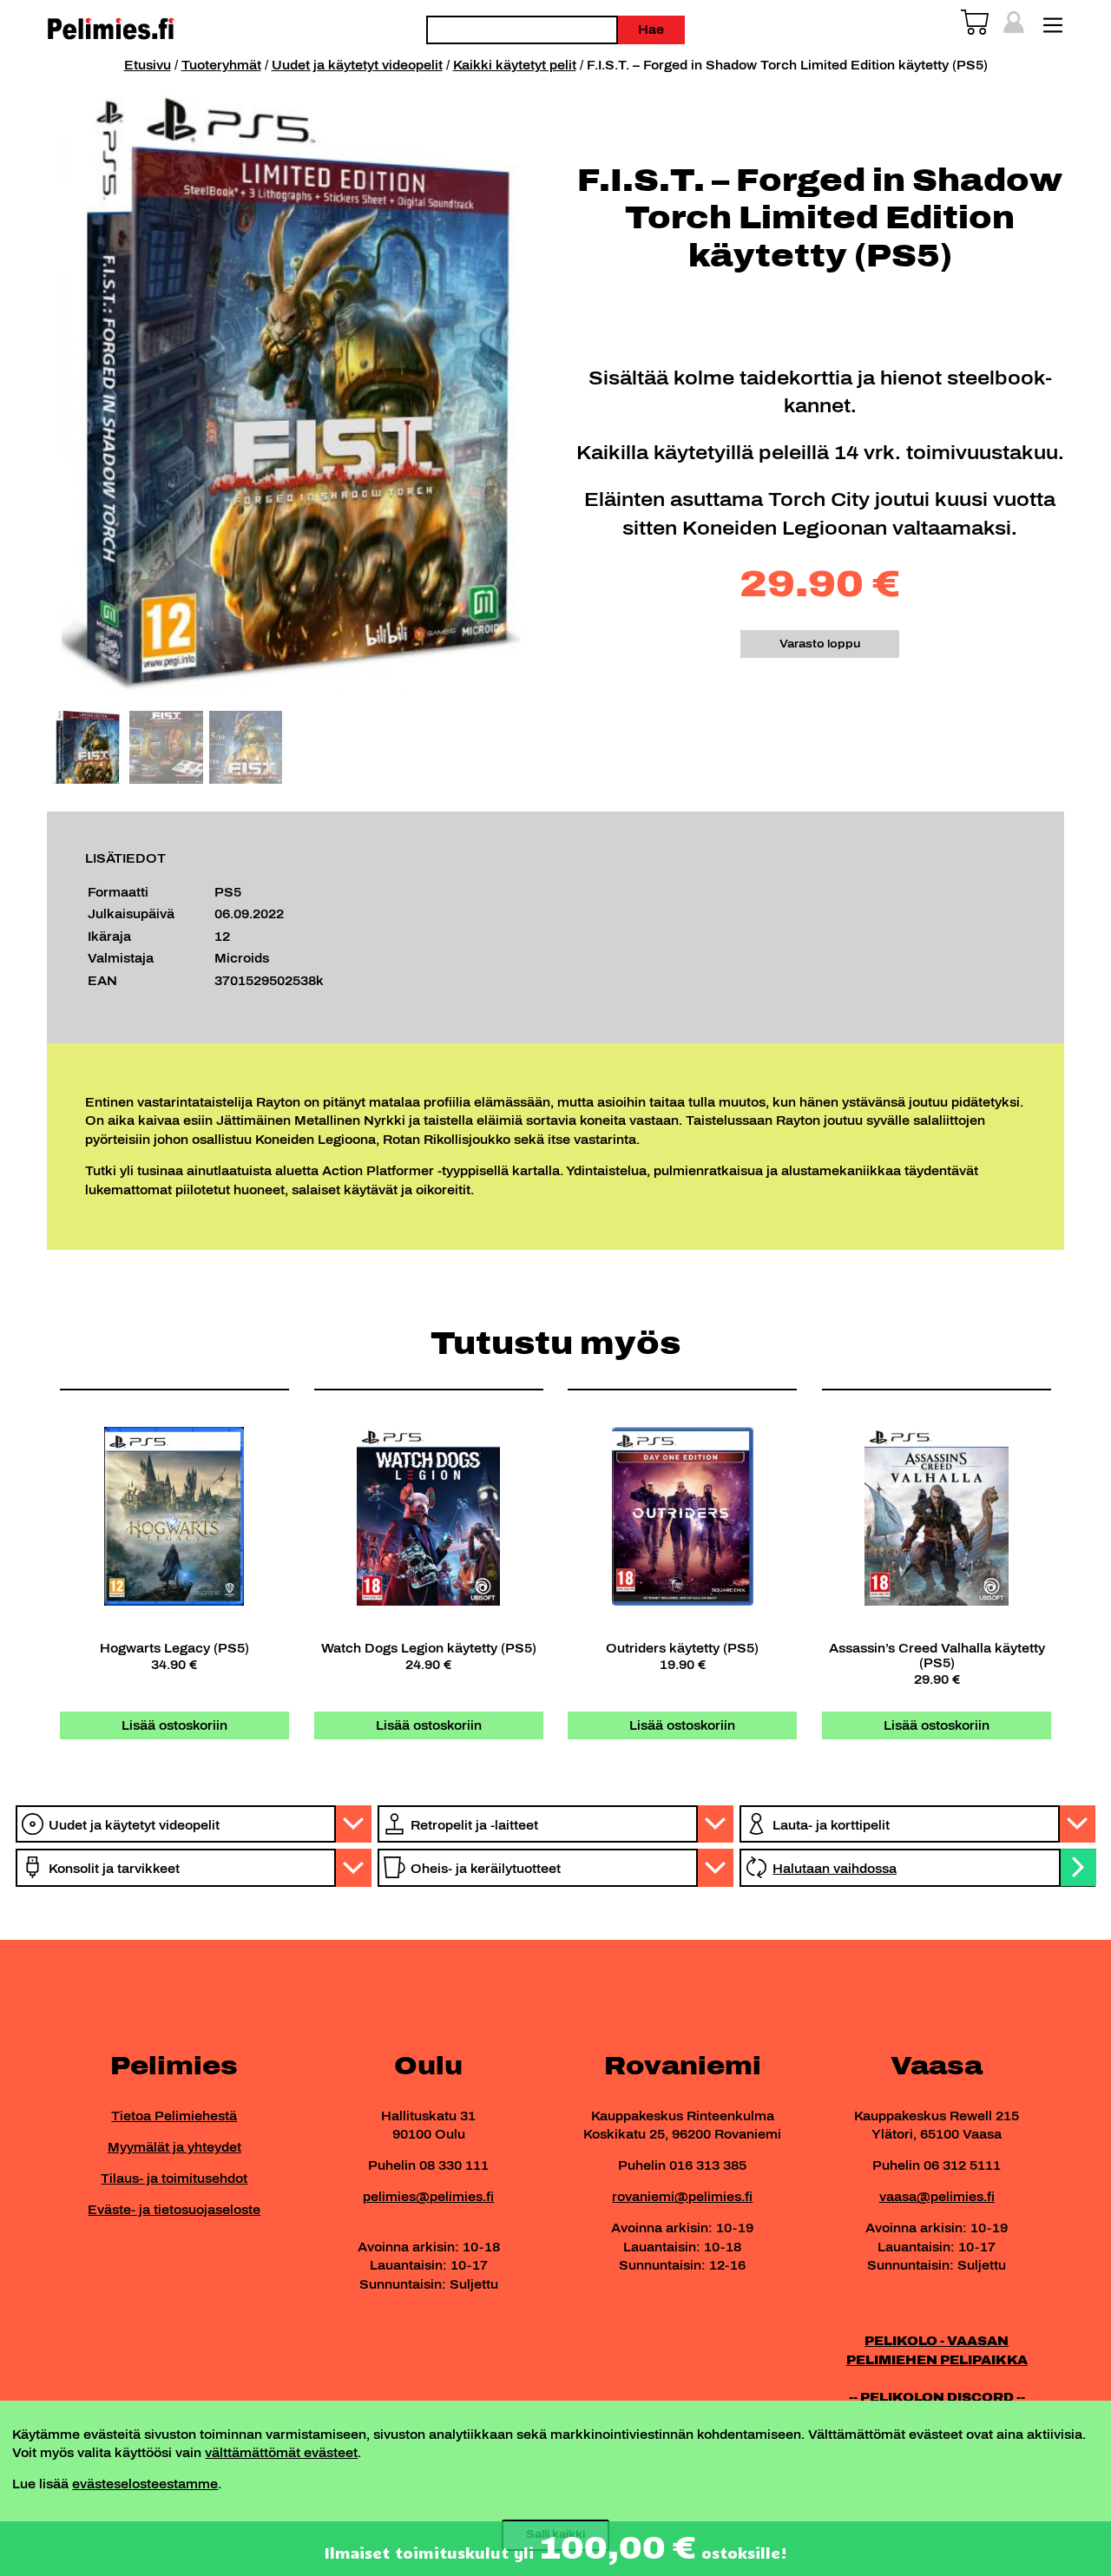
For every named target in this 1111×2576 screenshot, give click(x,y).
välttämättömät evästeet (281, 2453)
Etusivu (148, 65)
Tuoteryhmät (221, 65)
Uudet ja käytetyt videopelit (357, 65)
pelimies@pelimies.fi (428, 2197)
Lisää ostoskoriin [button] (174, 1725)
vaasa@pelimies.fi (937, 2197)
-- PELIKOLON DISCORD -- (937, 2397)
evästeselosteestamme (145, 2484)
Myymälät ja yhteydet (174, 2147)
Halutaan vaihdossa (835, 1869)
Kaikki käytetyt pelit (515, 65)
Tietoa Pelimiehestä (174, 2116)
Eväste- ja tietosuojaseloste (174, 2210)
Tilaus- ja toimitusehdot (174, 2178)
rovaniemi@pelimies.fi (682, 2197)
